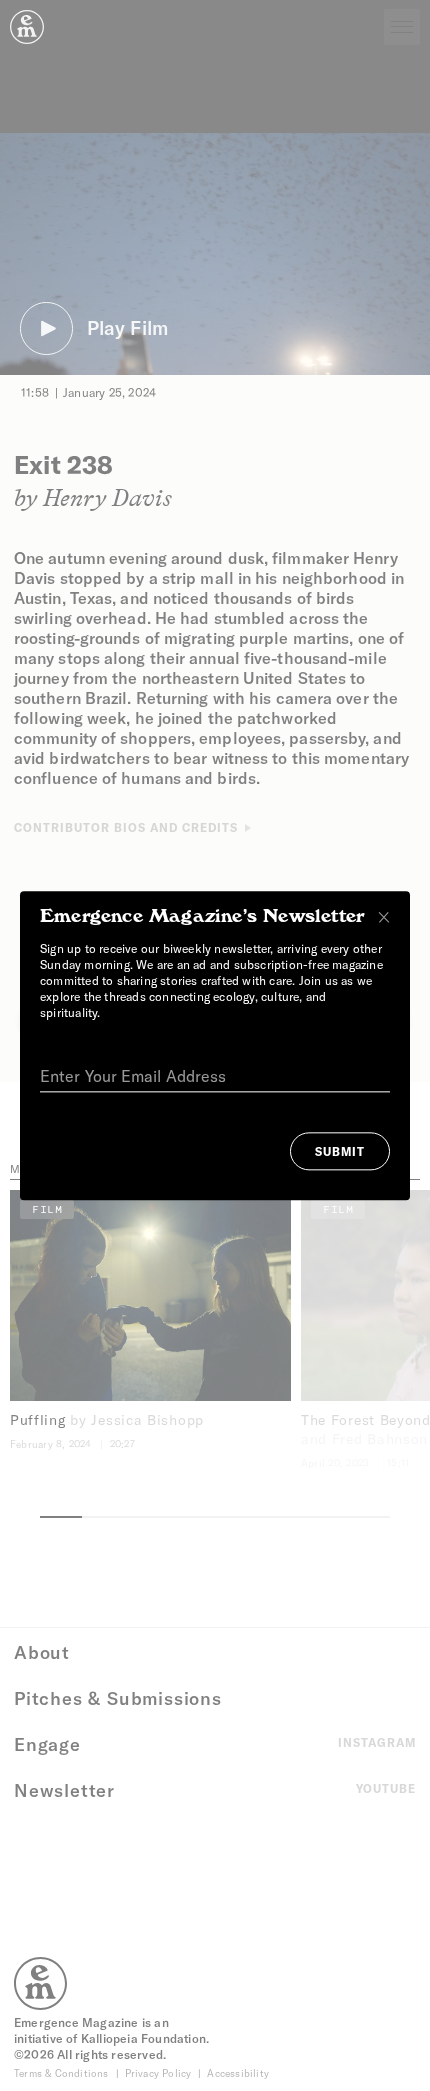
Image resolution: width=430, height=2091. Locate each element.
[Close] (384, 917)
